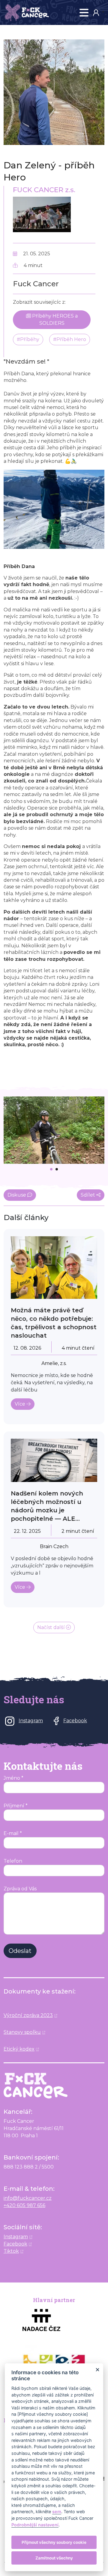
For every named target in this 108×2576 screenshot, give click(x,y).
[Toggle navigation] (84, 13)
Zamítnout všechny (54, 2558)
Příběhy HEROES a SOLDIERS (54, 320)
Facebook (15, 2244)
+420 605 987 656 (24, 2205)
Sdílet (88, 1195)
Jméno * (13, 1778)
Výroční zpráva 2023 (28, 2015)
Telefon (13, 1861)
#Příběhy (28, 339)
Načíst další (52, 1627)
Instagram (16, 2237)
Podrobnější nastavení (35, 2525)
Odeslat (20, 1951)
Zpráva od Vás (20, 1889)
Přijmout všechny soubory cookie (54, 2542)
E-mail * (13, 1833)
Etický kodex (19, 2049)
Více (21, 1404)
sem (57, 2511)
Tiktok (11, 2251)
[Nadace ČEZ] (54, 2320)
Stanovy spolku (22, 2032)
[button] (98, 12)
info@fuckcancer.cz (28, 2198)
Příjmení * (16, 1806)
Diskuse (17, 1195)
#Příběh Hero (70, 339)
